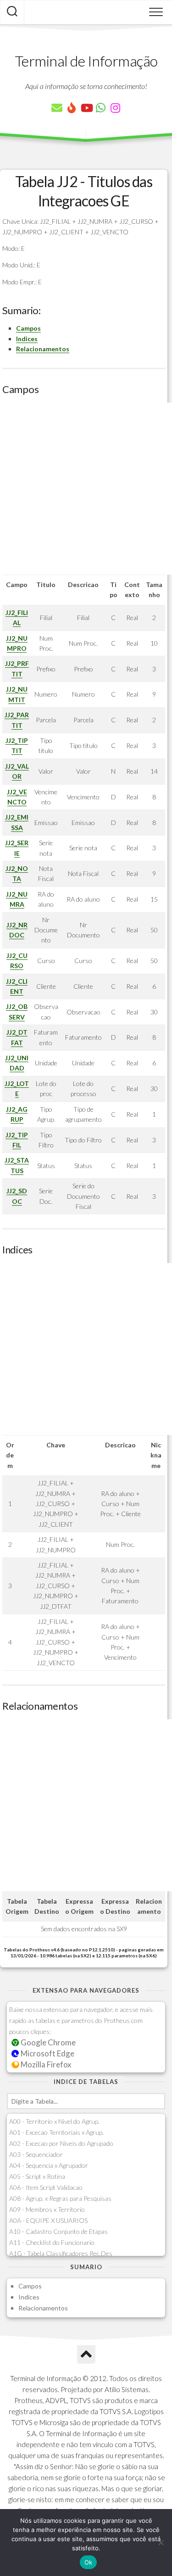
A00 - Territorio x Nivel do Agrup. (54, 2121)
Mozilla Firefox (45, 2064)
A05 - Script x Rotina (37, 2176)
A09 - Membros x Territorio (47, 2209)
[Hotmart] (72, 108)
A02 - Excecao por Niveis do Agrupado (61, 2143)
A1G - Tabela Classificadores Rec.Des (61, 2253)
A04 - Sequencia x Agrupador (49, 2165)
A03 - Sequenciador (36, 2154)
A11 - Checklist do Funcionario (52, 2242)
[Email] (57, 108)
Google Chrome (47, 2042)
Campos (28, 328)
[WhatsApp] (101, 108)
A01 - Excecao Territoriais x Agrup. (56, 2132)
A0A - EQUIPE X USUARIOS (48, 2220)
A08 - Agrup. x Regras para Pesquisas (60, 2198)
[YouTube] (86, 108)
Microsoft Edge (47, 2053)
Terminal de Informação (86, 61)
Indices (27, 339)
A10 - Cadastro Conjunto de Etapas (58, 2231)
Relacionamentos (43, 349)
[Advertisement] (86, 489)
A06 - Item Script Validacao (46, 2187)
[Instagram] (116, 108)
